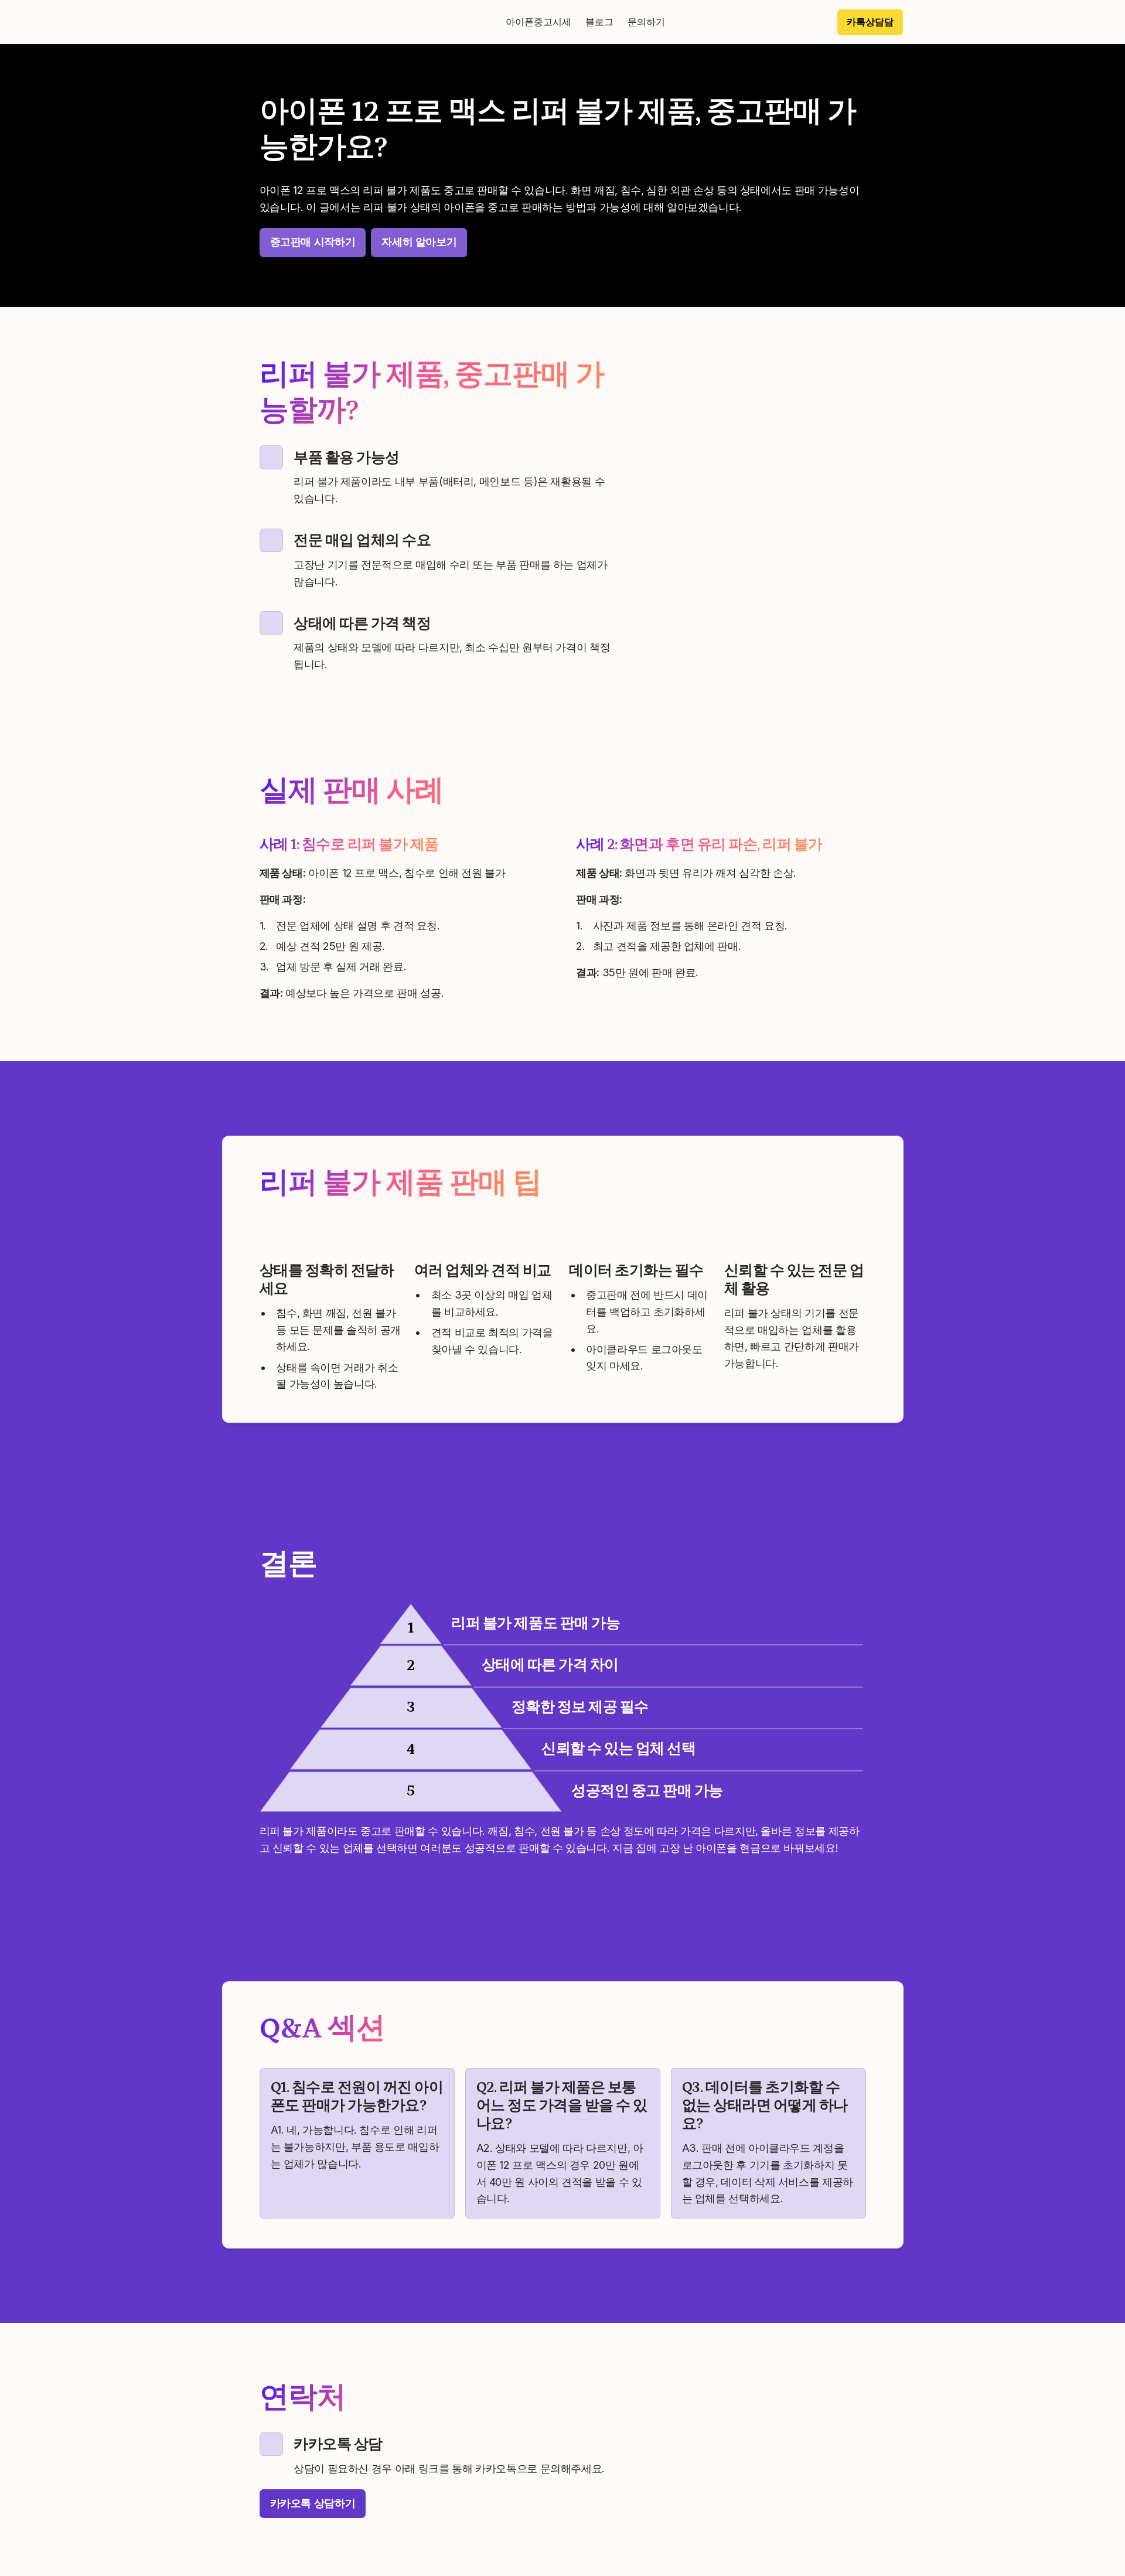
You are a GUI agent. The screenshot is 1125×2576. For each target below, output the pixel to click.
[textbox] (562, 22)
